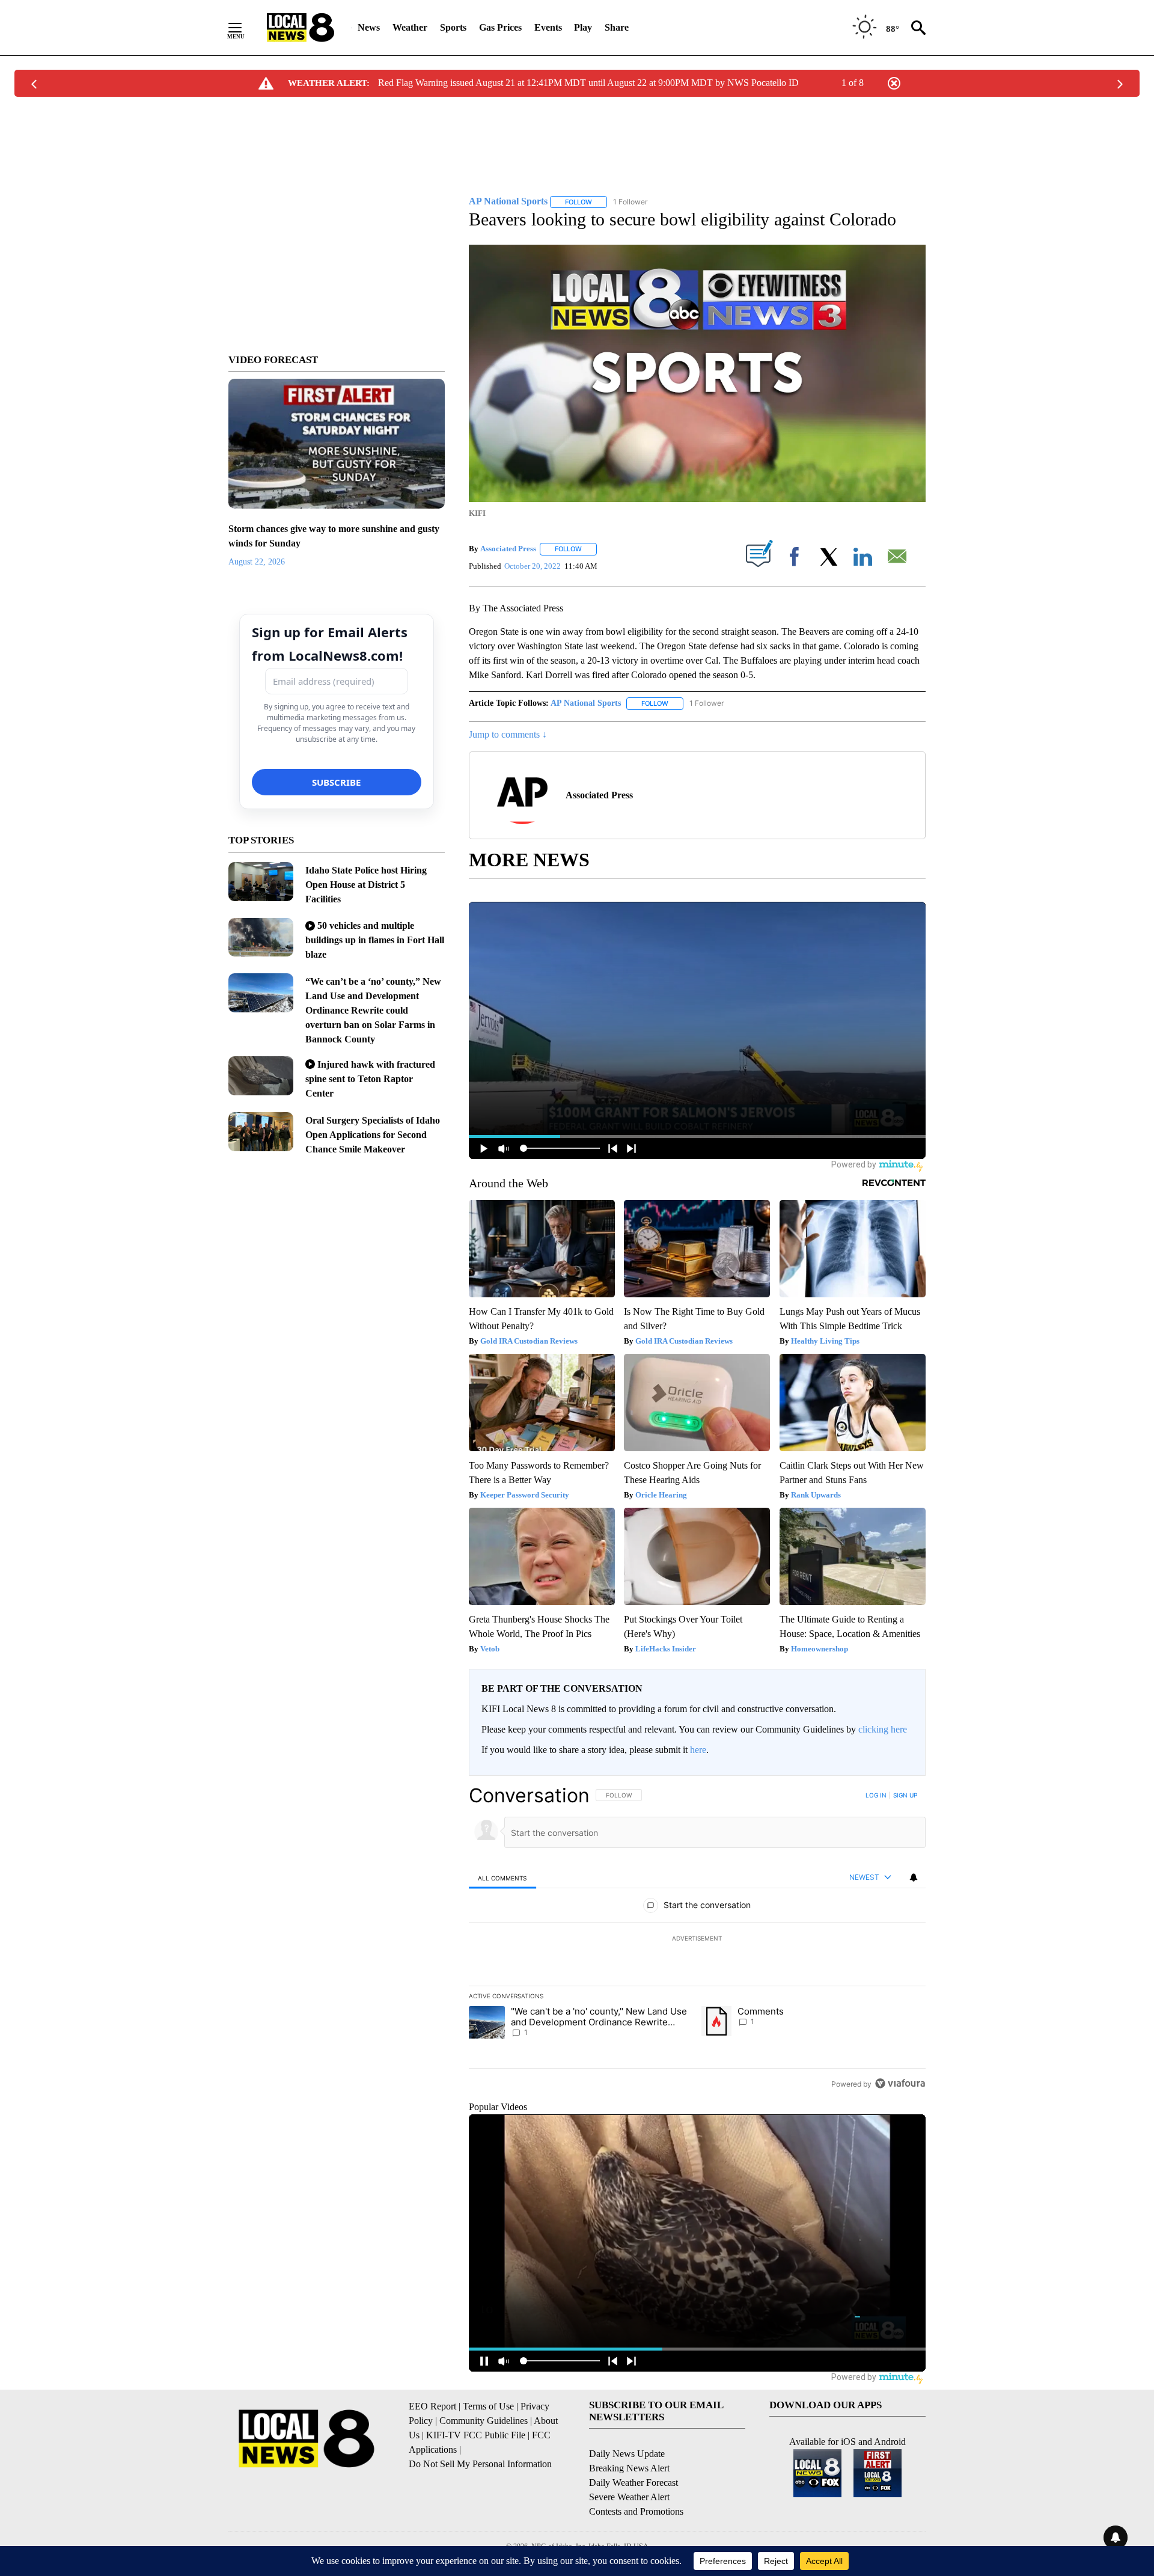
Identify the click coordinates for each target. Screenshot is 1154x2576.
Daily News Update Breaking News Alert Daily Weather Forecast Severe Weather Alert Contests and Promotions (636, 2483)
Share (617, 27)
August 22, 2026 (257, 562)
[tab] (502, 1878)
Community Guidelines (484, 2421)
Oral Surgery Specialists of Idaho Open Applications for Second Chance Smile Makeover (373, 1135)
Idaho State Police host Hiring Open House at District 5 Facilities (366, 885)
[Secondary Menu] (244, 28)
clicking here (883, 1729)
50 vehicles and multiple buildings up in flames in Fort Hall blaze (375, 940)
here (698, 1750)
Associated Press (508, 549)
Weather (410, 27)
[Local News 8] (301, 28)
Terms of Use (488, 2406)
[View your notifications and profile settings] (914, 1877)
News (369, 27)
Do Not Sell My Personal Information (480, 2464)
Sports (453, 27)
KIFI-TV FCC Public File (476, 2435)
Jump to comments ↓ (508, 734)
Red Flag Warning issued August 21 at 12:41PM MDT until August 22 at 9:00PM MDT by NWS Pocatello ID (588, 83)
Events (548, 27)
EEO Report (432, 2406)
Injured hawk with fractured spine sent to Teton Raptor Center (370, 1079)
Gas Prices (500, 27)
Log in (876, 1795)
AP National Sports (586, 703)
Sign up (905, 1795)
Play (583, 27)
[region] (697, 1939)
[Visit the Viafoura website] (900, 2083)
